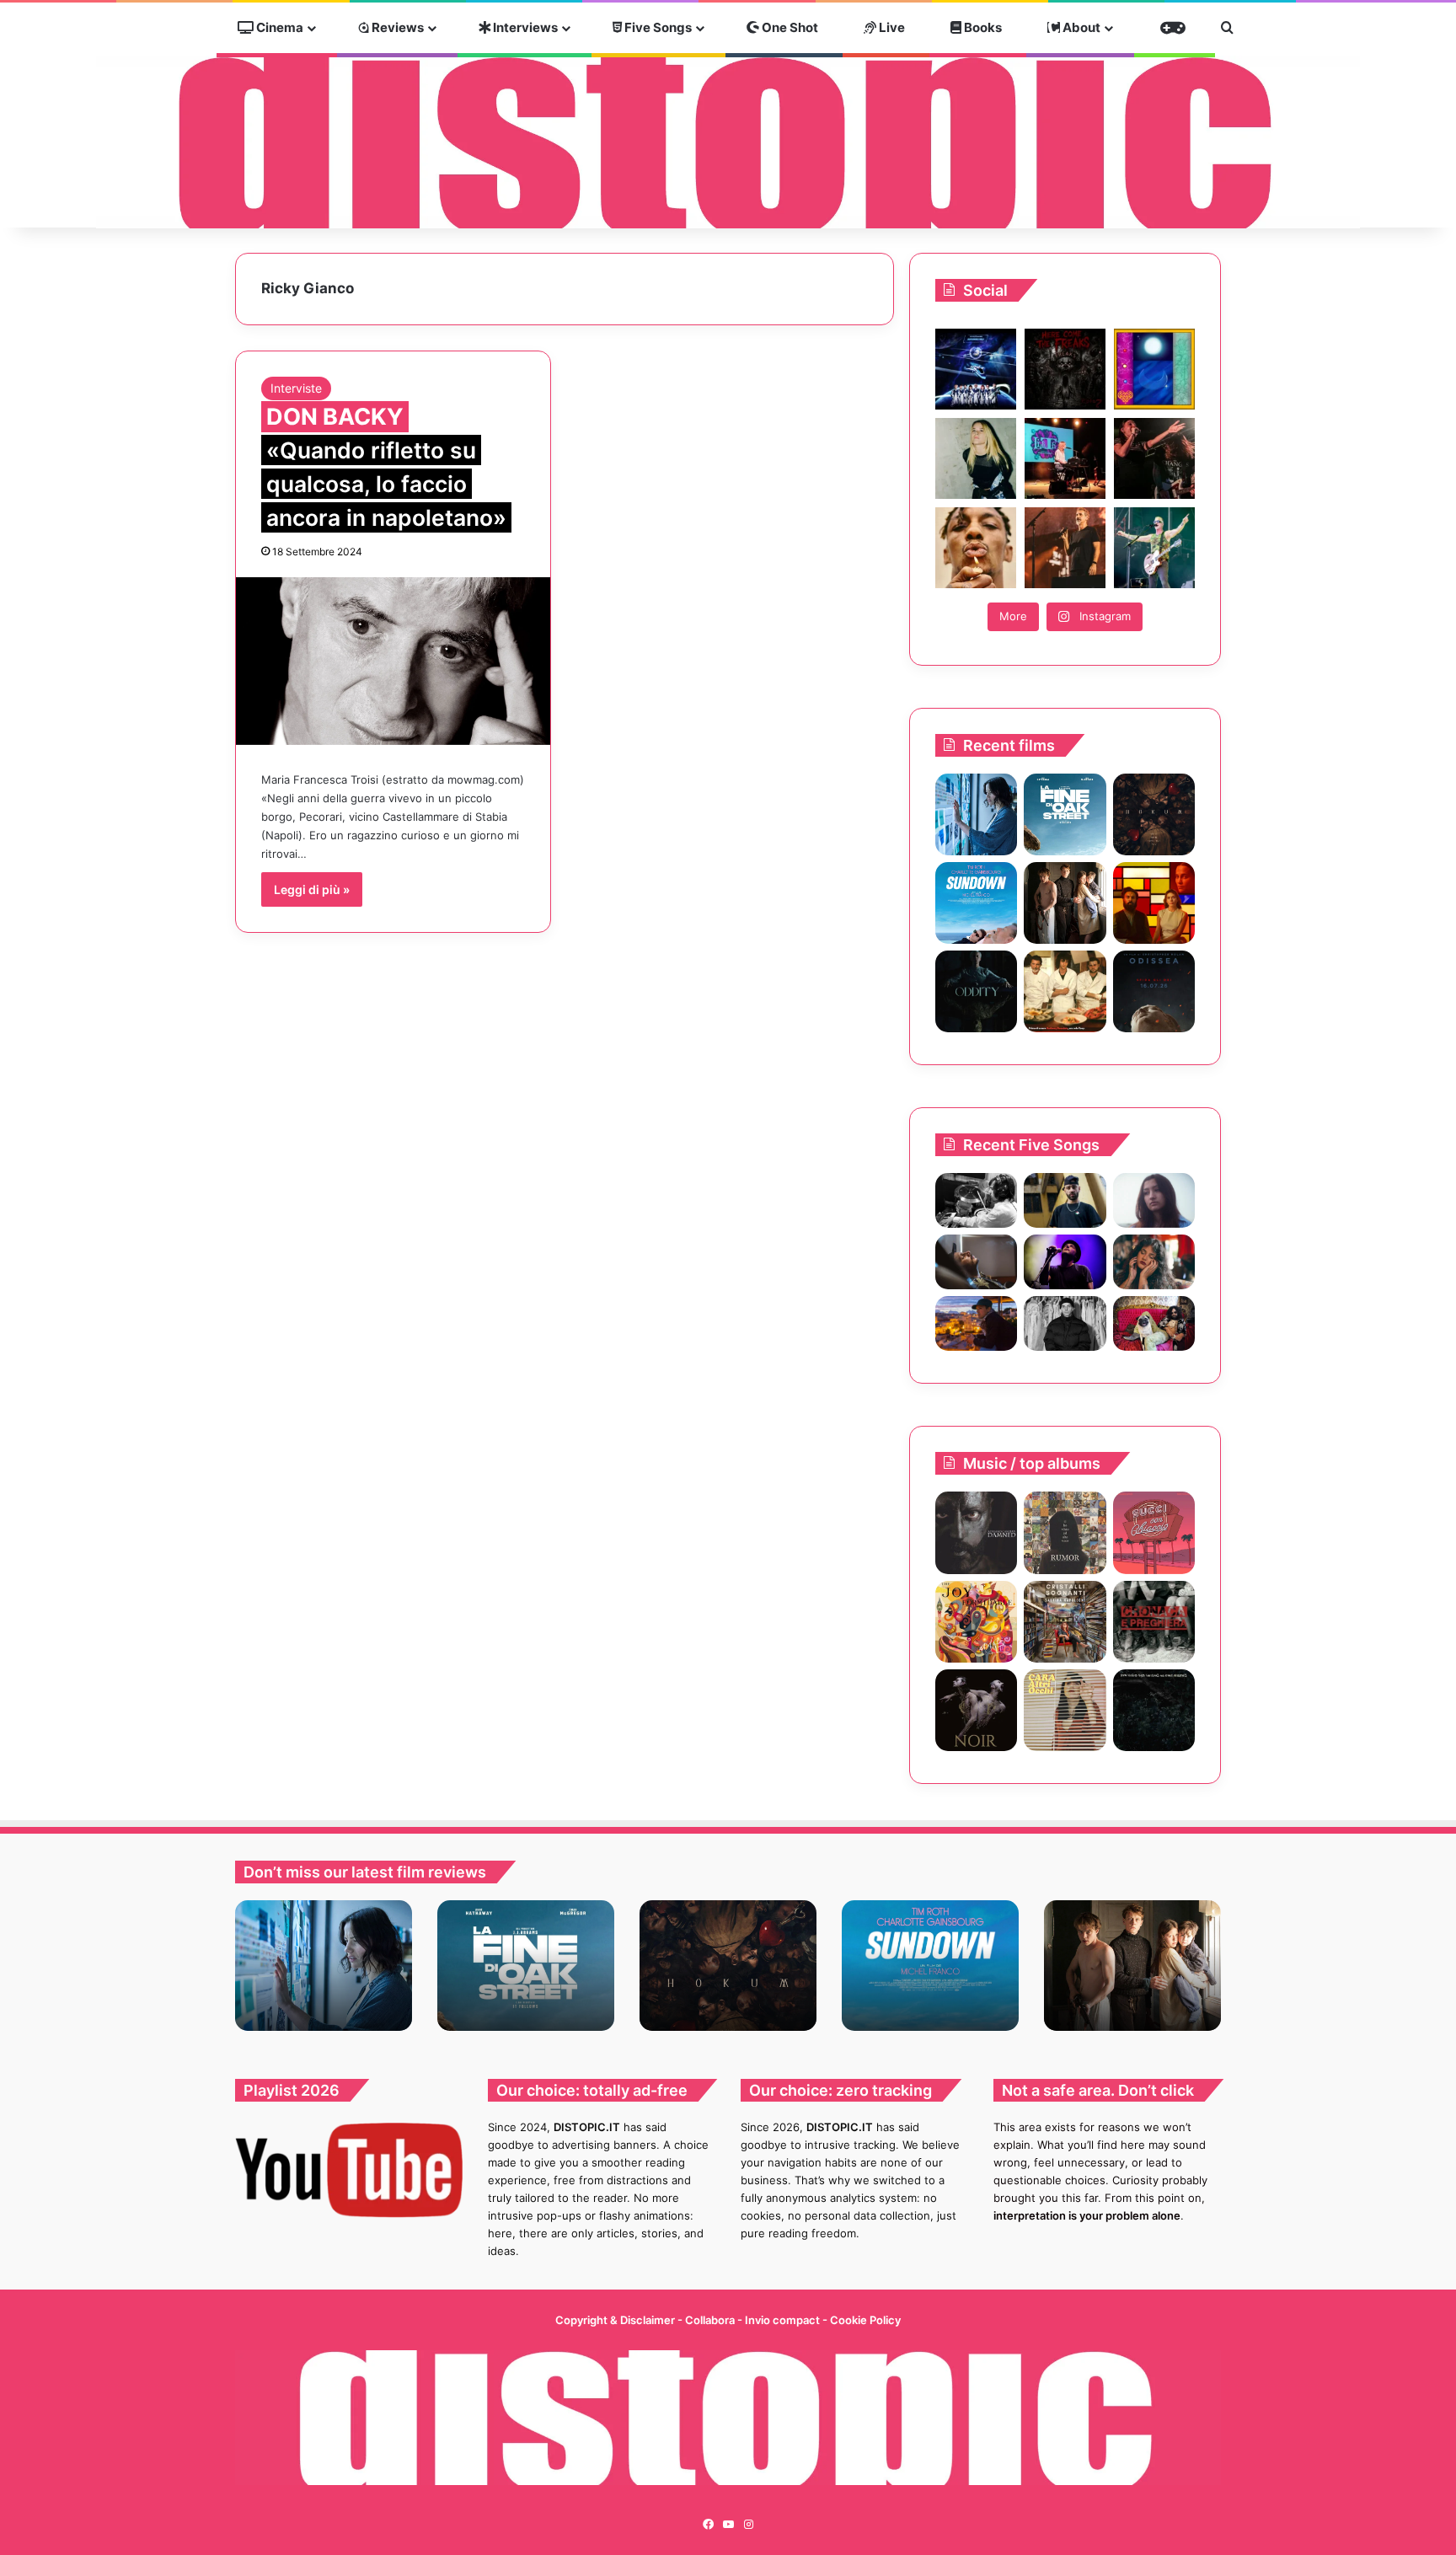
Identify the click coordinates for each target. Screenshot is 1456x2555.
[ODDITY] (976, 991)
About (1080, 27)
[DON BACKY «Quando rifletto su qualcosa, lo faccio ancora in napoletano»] (393, 661)
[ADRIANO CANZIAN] (976, 1532)
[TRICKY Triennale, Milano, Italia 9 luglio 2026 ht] (976, 548)
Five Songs (657, 27)
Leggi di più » (312, 889)
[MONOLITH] (976, 814)
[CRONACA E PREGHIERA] (1154, 1622)
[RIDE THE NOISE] (976, 1200)
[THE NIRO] (1065, 1262)
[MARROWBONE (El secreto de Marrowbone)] (1065, 903)
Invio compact (784, 2320)
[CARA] (1065, 1710)
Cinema (278, 27)
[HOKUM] (1154, 814)
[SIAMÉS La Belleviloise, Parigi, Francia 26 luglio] (1154, 458)
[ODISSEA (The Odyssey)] (1154, 991)
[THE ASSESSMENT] (1154, 903)
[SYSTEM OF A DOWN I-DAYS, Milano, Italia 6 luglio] (1065, 548)
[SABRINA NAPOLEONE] (1065, 1622)
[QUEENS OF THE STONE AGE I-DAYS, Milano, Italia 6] (1154, 548)
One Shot (789, 27)
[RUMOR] (1065, 1532)
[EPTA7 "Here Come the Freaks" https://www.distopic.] (1065, 369)
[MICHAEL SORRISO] (1065, 1323)
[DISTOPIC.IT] (728, 142)
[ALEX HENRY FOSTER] (976, 1323)
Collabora (711, 2320)
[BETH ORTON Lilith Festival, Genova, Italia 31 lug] (1065, 458)
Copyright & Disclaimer (615, 2320)
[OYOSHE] (1065, 1200)
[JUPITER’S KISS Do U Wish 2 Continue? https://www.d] (1154, 369)
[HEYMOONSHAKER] (976, 1710)
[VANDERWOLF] (1154, 1323)
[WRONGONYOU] (976, 1262)
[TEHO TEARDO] (1154, 1710)
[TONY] (1065, 991)
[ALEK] (1154, 1200)
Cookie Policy (865, 2320)
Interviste (296, 388)
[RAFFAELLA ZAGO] (1154, 1262)
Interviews (524, 27)
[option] (324, 1966)
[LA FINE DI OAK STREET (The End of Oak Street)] (1065, 814)
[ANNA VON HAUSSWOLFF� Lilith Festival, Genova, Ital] (976, 458)
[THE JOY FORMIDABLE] (976, 1622)
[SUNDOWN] (976, 903)
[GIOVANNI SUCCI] (1154, 1532)
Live (891, 27)
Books (982, 27)
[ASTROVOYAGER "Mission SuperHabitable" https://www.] (976, 369)
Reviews (396, 27)
